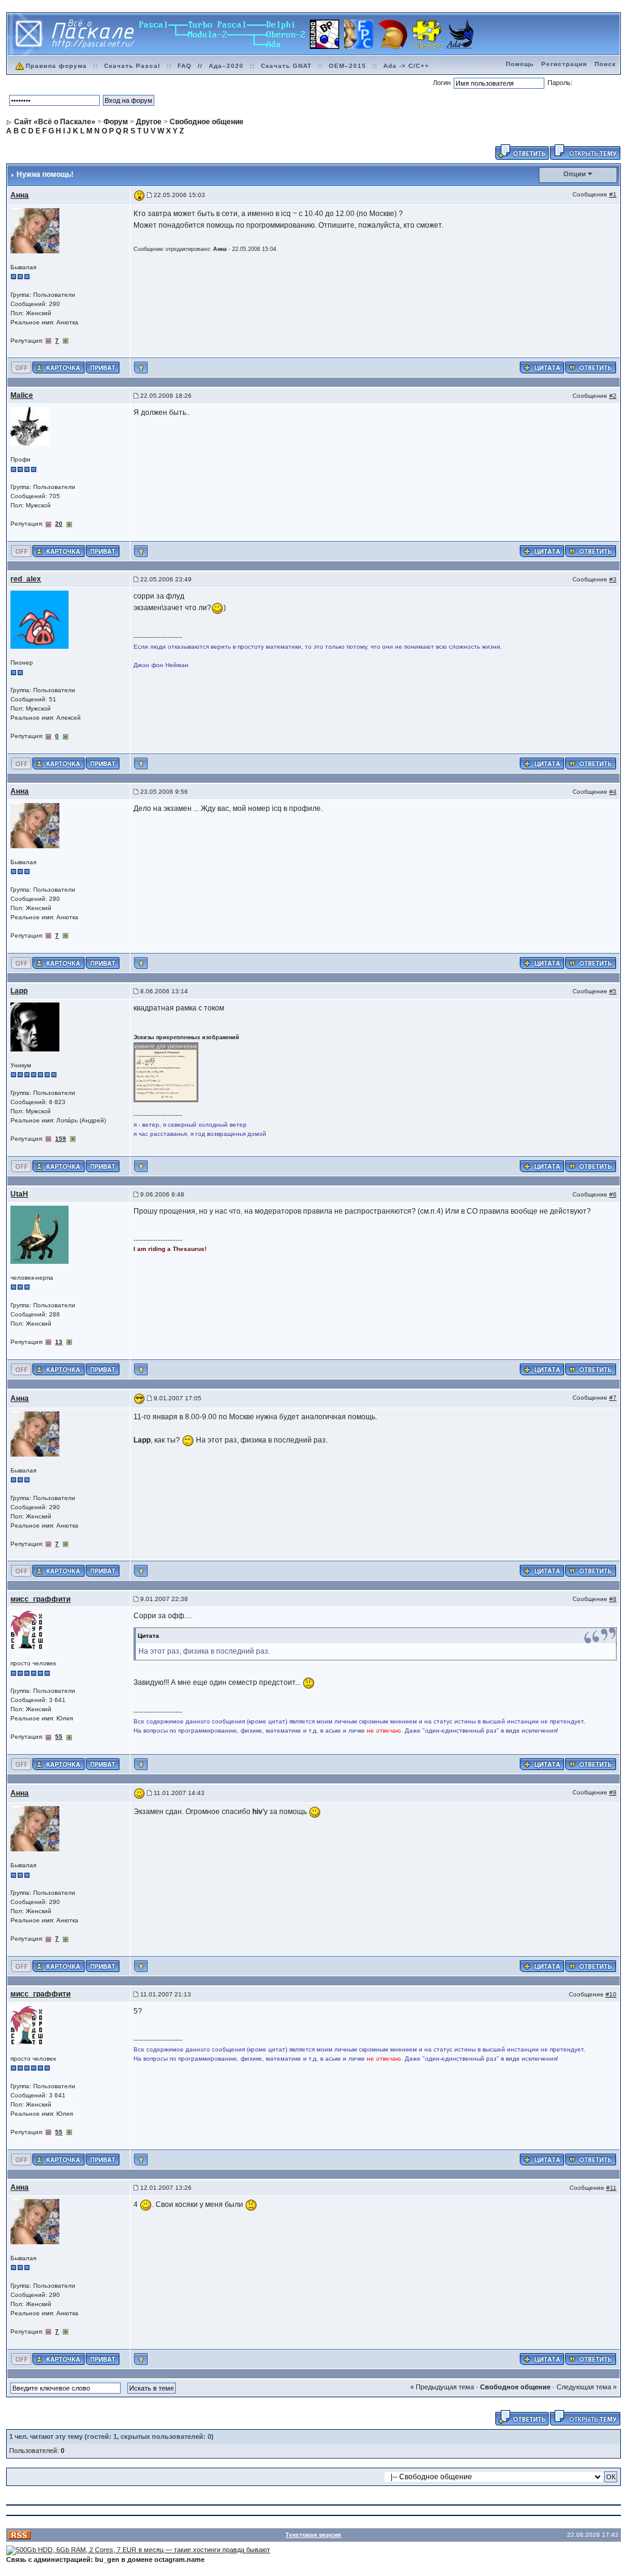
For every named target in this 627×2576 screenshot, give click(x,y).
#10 (611, 1994)
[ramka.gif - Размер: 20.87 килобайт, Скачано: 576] (167, 1072)
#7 (613, 1398)
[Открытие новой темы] (585, 151)
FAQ (185, 66)
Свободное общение (515, 2387)
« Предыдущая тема (442, 2387)
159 (61, 1139)
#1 (613, 194)
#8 (613, 1599)
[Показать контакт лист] (58, 367)
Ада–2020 (226, 66)
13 (59, 1342)
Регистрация (564, 64)
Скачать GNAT (286, 66)
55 (59, 1737)
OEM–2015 (347, 66)
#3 (613, 579)
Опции (575, 174)
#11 (611, 2188)
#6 (613, 1194)
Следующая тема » (587, 2387)
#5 (613, 991)
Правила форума (56, 66)
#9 (613, 1792)
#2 (613, 396)
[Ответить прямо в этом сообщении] (591, 367)
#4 (613, 792)
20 (59, 524)
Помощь (520, 64)
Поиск (605, 64)
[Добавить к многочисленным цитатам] (542, 367)
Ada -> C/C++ (406, 66)
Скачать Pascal (132, 66)
